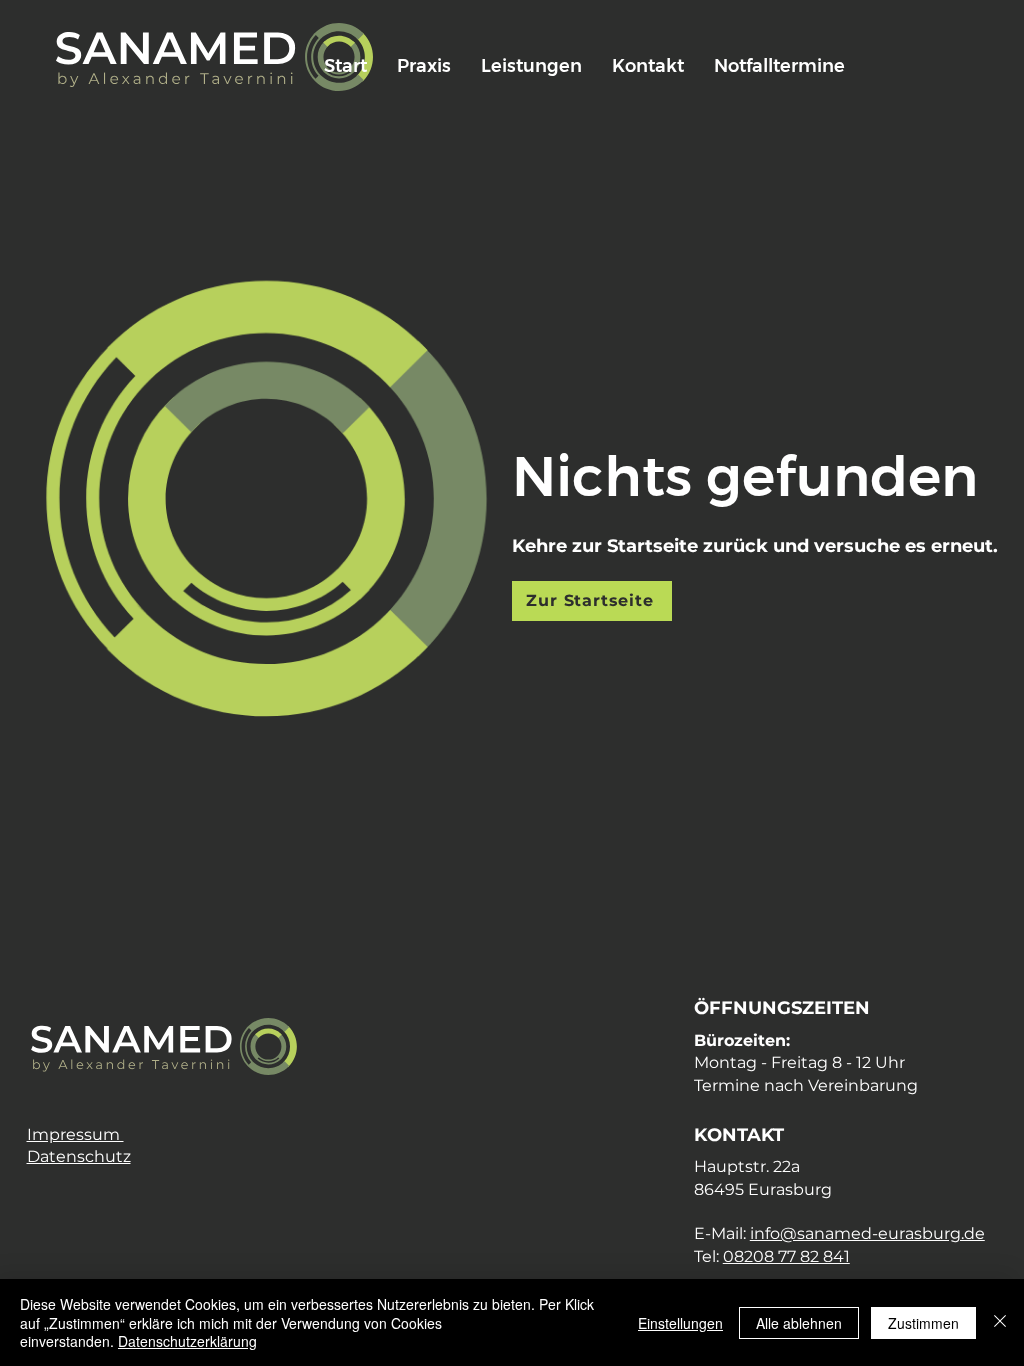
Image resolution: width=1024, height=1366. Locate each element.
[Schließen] (1000, 1322)
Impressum (75, 1134)
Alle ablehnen (799, 1323)
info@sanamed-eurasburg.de (867, 1233)
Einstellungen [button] (680, 1323)
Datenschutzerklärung (187, 1341)
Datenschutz (79, 1156)
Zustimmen (923, 1323)
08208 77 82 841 (786, 1256)
